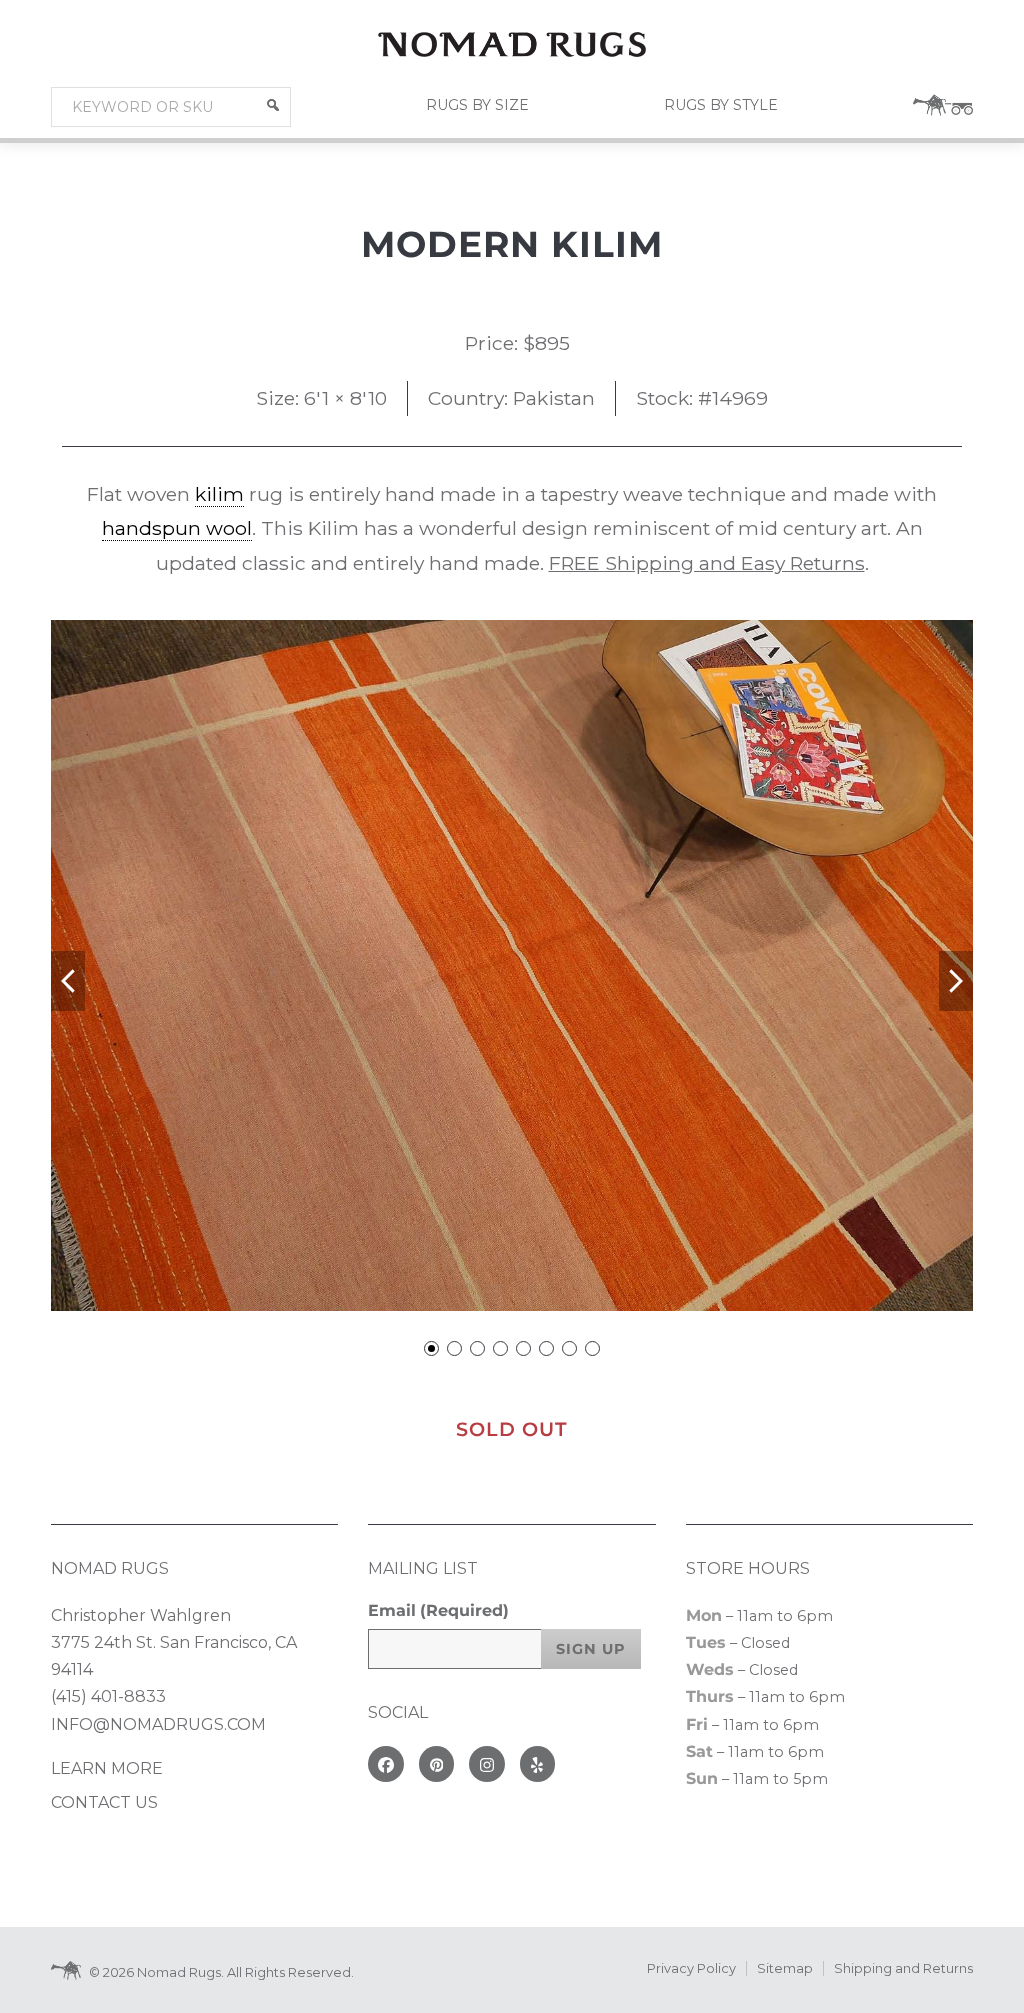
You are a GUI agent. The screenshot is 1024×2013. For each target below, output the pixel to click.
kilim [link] (219, 494)
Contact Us (104, 1802)
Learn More (107, 1768)
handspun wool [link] (177, 528)
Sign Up (591, 1649)
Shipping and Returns (903, 1968)
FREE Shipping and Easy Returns (707, 563)
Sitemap (785, 1968)
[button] (273, 105)
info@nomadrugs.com (158, 1724)
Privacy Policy (691, 1968)
